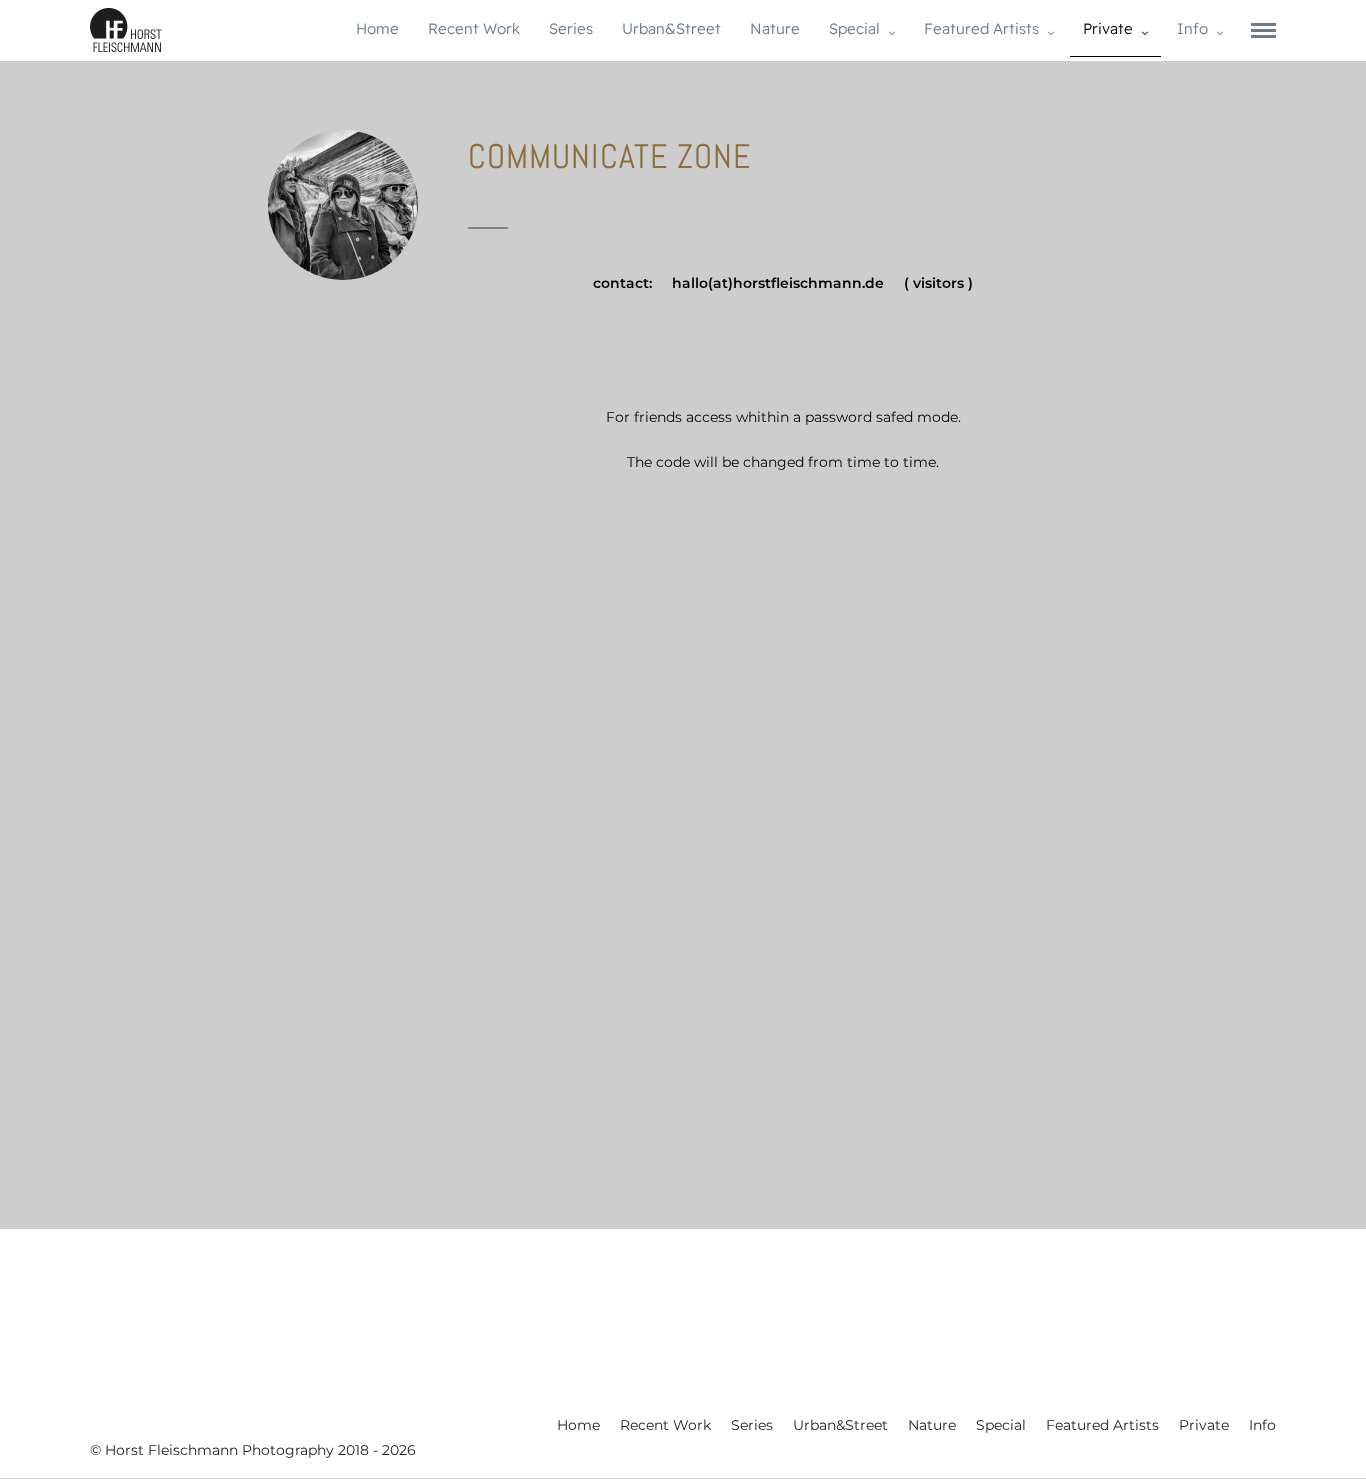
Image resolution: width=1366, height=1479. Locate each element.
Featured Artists (981, 28)
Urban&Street (671, 28)
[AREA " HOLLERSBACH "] (277, 1191)
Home (377, 28)
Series (571, 28)
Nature (775, 28)
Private (1108, 28)
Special (854, 28)
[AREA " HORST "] (682, 1191)
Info (1192, 28)
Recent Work (474, 28)
